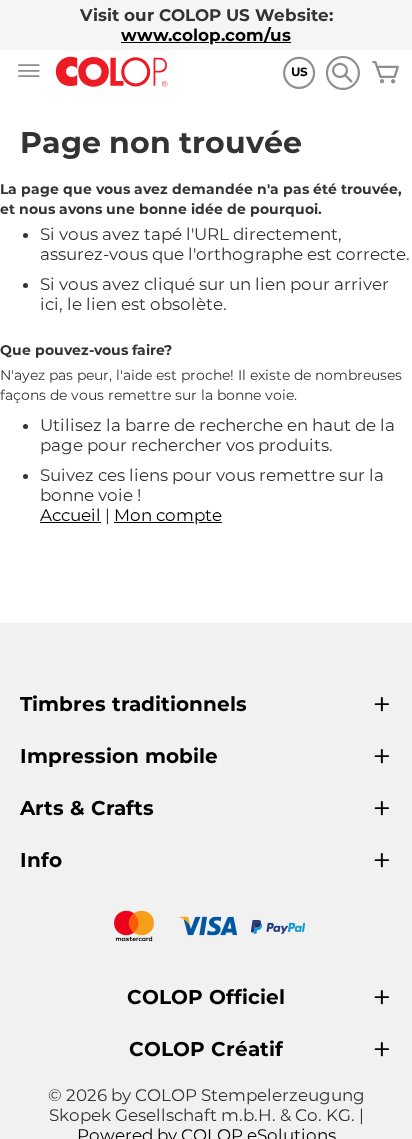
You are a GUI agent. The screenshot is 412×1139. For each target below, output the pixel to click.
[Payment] (206, 928)
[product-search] (342, 72)
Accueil (70, 515)
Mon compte (168, 515)
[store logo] (112, 72)
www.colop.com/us (206, 35)
